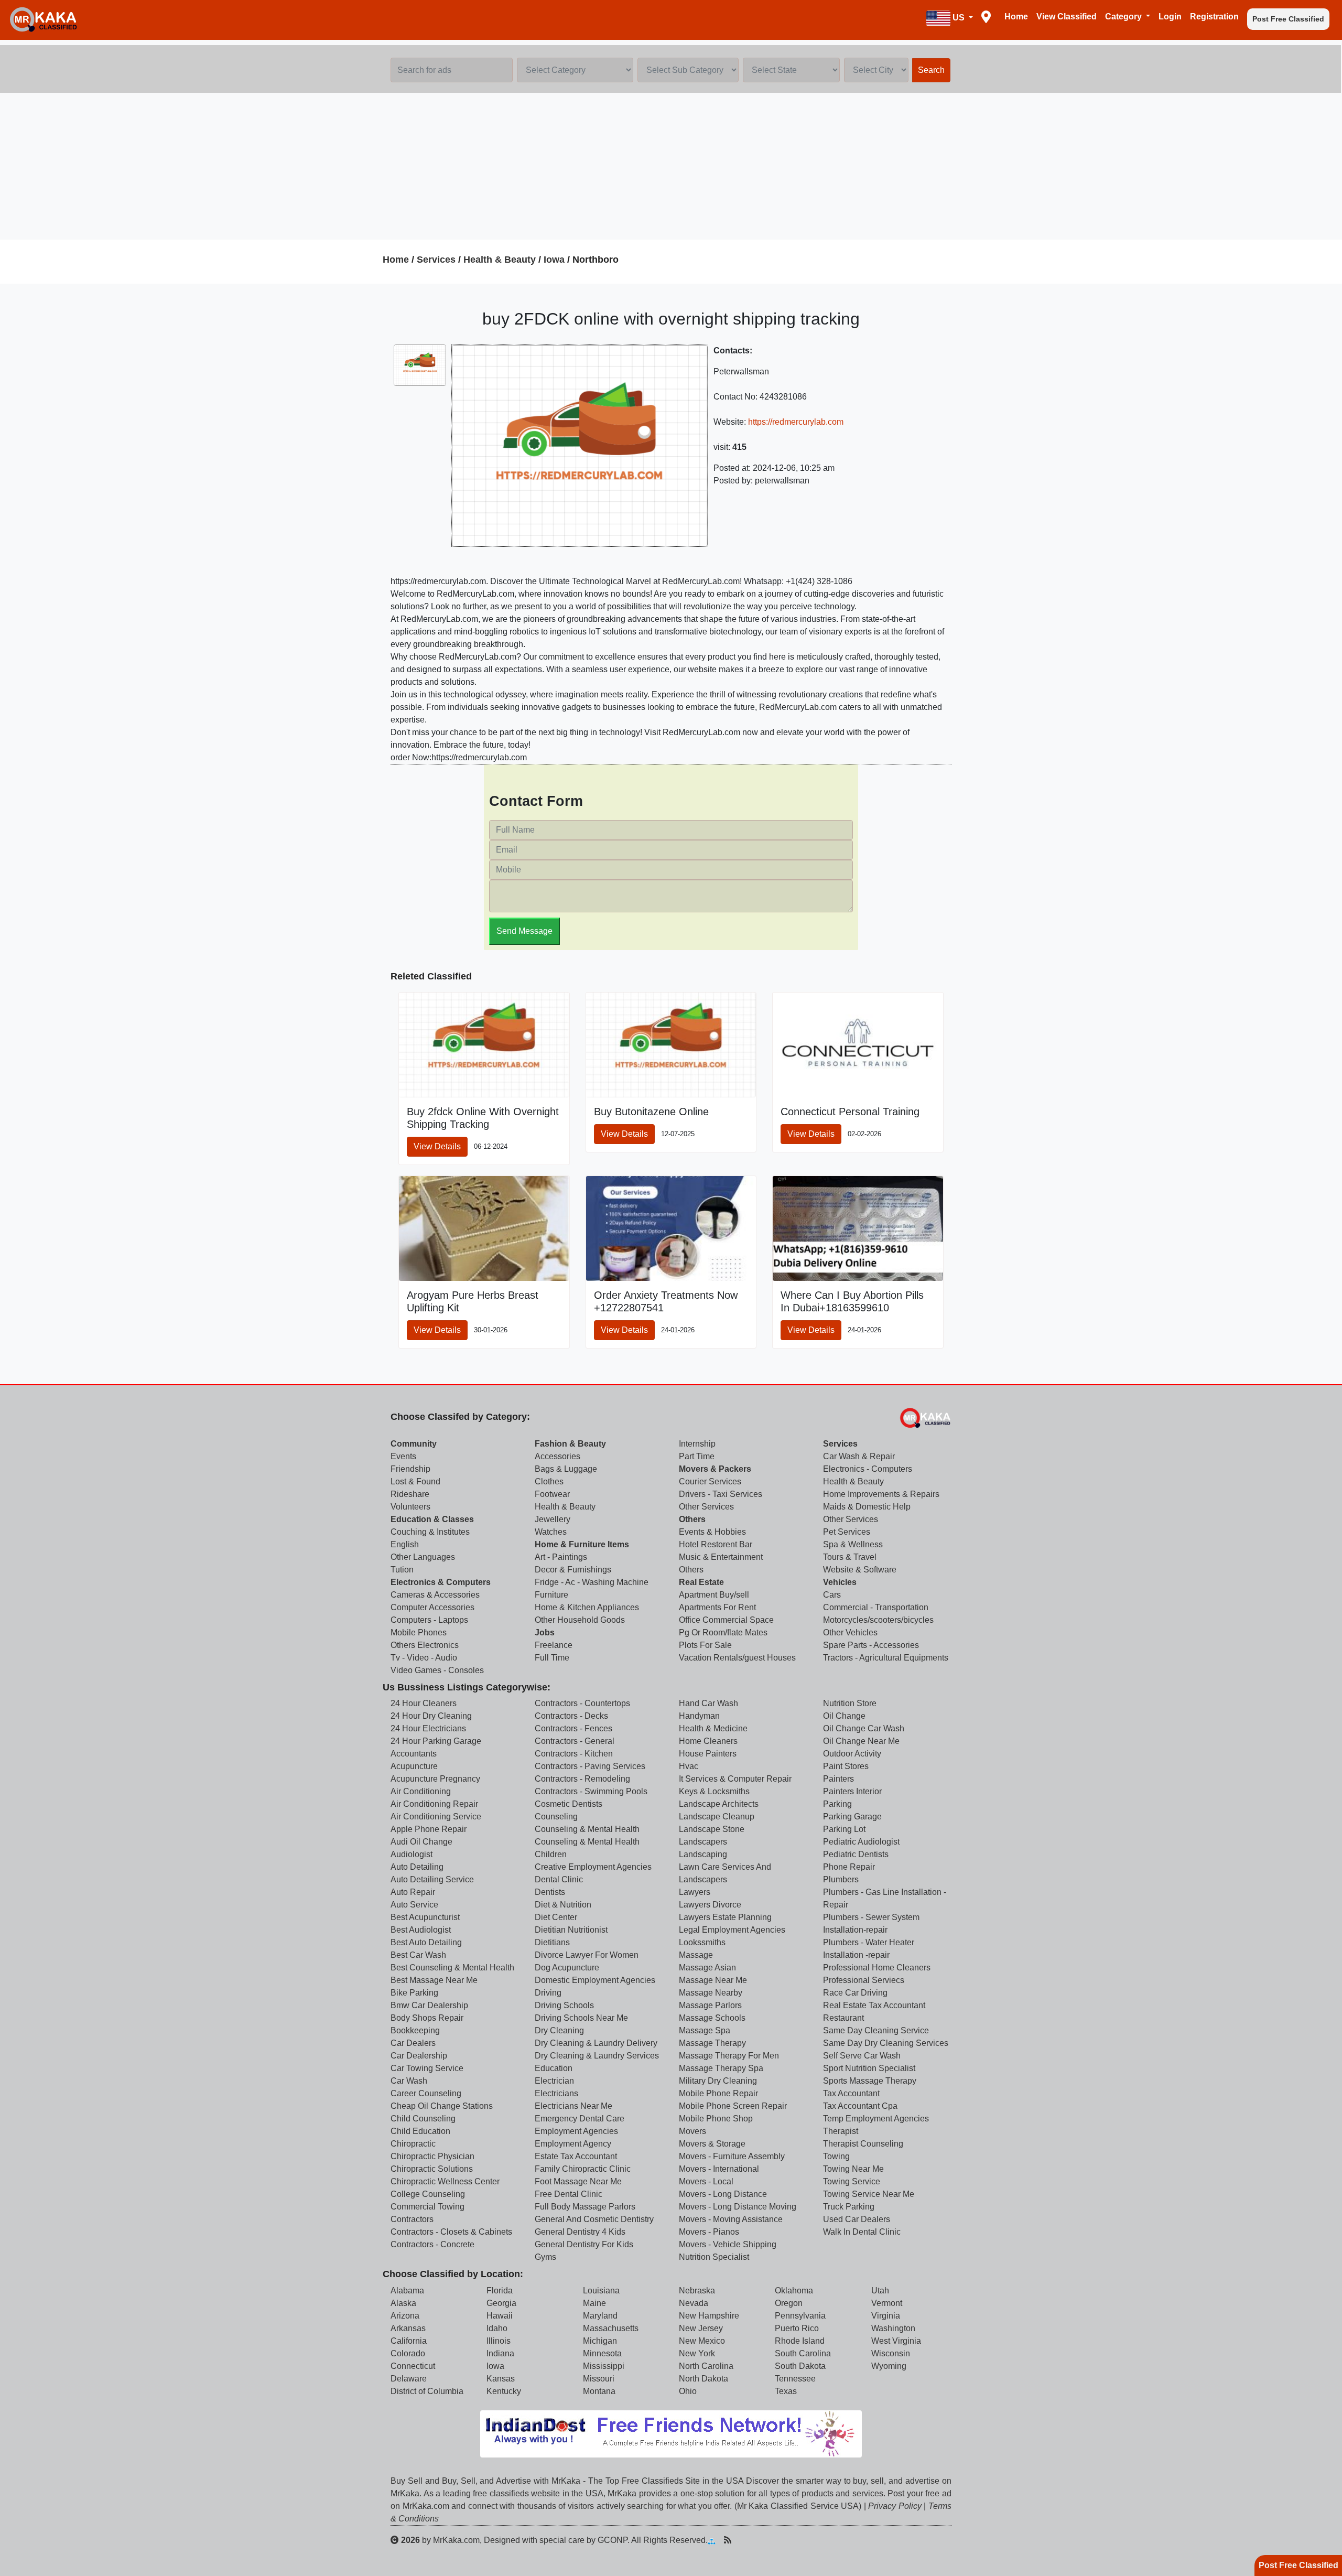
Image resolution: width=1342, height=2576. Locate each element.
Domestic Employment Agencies (595, 1980)
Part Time (697, 1456)
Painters (838, 1779)
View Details (437, 1146)
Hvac (689, 1766)
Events (403, 1456)
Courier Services (710, 1481)
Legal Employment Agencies (732, 1930)
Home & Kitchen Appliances (587, 1607)
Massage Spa (705, 2030)
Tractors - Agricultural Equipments (886, 1658)
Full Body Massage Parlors (585, 2207)
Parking (837, 1804)
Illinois (499, 2341)
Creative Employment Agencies (593, 1867)
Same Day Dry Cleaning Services (886, 2043)
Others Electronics (425, 1645)
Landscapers (703, 1842)
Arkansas (408, 2328)
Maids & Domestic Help (867, 1507)
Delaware (409, 2379)
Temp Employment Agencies (876, 2119)
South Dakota (800, 2366)
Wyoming (889, 2366)
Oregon (789, 2303)
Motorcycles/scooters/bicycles (878, 1620)
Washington (893, 2328)
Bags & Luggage (566, 1469)
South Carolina (803, 2353)
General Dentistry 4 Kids (580, 2232)
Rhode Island (800, 2341)
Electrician (554, 2081)
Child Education (420, 2131)
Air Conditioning (421, 1791)
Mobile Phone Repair (718, 2093)
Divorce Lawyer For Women (587, 1955)
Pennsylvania (800, 2316)
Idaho (497, 2328)
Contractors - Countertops (582, 1703)
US (959, 18)
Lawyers (695, 1892)
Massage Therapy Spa (721, 2068)
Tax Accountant (851, 2093)
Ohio (688, 2391)
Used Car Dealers (857, 2219)
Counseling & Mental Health (587, 1829)
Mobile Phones (419, 1632)
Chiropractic (413, 2144)
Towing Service (852, 2181)
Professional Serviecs (864, 1980)
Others (692, 1519)
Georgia (501, 2303)
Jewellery (553, 1519)
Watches (551, 1532)
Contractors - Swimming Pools (591, 1791)
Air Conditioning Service (436, 1817)
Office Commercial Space (726, 1620)
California (409, 2341)
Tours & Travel (850, 1557)
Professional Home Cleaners (877, 1968)
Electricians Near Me (573, 2106)
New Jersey (701, 2328)
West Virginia (896, 2341)
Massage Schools (712, 2018)
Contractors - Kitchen (574, 1754)
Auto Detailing (417, 1867)
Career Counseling (426, 2093)
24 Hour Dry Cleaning (431, 1716)
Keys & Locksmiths (714, 1791)
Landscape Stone (712, 1829)
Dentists (550, 1892)
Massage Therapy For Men (729, 2056)
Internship (697, 1444)
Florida (500, 2291)
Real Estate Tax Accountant (874, 2005)
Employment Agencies (576, 2131)
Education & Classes (432, 1519)
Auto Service (414, 1905)
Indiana (500, 2353)
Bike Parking (414, 1993)
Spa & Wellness (853, 1544)
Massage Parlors (710, 2005)
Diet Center (556, 1917)
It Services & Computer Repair (735, 1779)
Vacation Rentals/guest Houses (737, 1658)
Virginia (886, 2316)
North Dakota (704, 2379)
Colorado (408, 2353)
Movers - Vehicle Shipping (728, 2244)
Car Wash (409, 2081)
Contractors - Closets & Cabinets (451, 2232)
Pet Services (847, 1532)
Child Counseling (423, 2119)
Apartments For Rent (717, 1607)
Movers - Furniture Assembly (732, 2156)
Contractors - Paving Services (590, 1766)
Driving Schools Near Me (581, 2018)
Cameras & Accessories (435, 1595)
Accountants (414, 1754)
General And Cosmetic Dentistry (594, 2219)
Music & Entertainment (721, 1557)
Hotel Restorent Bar (716, 1544)
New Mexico (702, 2341)
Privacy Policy (895, 2506)
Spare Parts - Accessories (871, 1645)
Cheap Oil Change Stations (442, 2106)
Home (1016, 17)
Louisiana (601, 2291)
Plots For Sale (705, 1645)
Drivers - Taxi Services (721, 1494)
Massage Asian (707, 1968)
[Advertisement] (671, 166)
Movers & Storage (712, 2144)
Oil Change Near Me (861, 1741)
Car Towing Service (427, 2068)
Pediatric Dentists (856, 1854)
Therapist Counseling (863, 2144)
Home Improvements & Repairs (881, 1494)
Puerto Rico (797, 2328)
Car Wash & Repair (859, 1456)
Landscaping (703, 1854)
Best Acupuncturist (425, 1917)
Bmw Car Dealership (429, 2005)
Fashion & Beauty (570, 1444)
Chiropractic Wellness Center (445, 2181)
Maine (594, 2303)
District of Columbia (427, 2391)
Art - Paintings (561, 1557)
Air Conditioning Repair (434, 1804)
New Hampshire (709, 2316)
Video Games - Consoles (437, 1670)
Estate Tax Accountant (576, 2156)
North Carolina (706, 2366)
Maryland (600, 2316)
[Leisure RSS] (728, 2540)
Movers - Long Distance (723, 2194)
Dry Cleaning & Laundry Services (597, 2056)
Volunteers (410, 1507)
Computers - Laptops (429, 1620)
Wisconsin (891, 2353)
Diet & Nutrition (563, 1905)
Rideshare (410, 1494)
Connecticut (413, 2366)
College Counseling (428, 2194)
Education (554, 2068)
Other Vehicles (850, 1632)
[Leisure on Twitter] (777, 2540)
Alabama (407, 2291)
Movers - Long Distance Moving (738, 2207)
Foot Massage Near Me (578, 2181)
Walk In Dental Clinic (862, 2232)
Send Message (524, 931)
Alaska (403, 2303)
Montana (599, 2391)
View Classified (1067, 17)
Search (931, 70)
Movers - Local (706, 2181)
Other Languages (423, 1557)
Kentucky (504, 2391)
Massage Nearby (711, 1993)
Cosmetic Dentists (569, 1804)
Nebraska (697, 2291)
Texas (786, 2391)
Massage (696, 1955)
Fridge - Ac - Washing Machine (592, 1582)
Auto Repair (413, 1892)
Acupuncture (414, 1766)
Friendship (410, 1469)
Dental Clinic (559, 1879)
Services (436, 260)
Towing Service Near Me (869, 2194)
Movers (692, 2131)
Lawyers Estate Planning (725, 1917)
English (405, 1544)
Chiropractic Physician (432, 2156)
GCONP (613, 2540)
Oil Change (844, 1716)
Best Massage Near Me (434, 1980)
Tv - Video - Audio (424, 1658)
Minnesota (602, 2353)
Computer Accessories (432, 1607)
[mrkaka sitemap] (713, 2540)
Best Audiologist (421, 1930)
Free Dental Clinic (569, 2194)
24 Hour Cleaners (424, 1703)
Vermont (887, 2303)
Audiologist (412, 1854)
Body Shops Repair (427, 2018)
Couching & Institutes (430, 1532)
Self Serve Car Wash (862, 2056)
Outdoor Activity (852, 1754)
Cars (832, 1595)
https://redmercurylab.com (796, 422)
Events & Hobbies (712, 1532)
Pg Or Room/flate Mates (723, 1632)
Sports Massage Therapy (870, 2081)
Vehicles (840, 1582)
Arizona (405, 2316)
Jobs (545, 1632)
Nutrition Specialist (714, 2257)
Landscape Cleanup (717, 1817)
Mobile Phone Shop (716, 2119)
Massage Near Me (713, 1980)
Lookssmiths (702, 1942)
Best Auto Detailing (426, 1942)
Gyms (545, 2257)
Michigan (600, 2341)
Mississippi (604, 2366)
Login (1170, 17)
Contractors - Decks (571, 1716)
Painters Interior (852, 1791)
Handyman (699, 1716)
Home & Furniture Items (582, 1544)
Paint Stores (846, 1766)
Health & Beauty (500, 260)
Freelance (554, 1645)
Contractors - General (575, 1741)
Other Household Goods (580, 1620)
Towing (836, 2156)
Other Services (706, 1507)
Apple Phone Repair (429, 1829)
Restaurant (843, 2018)
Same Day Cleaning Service (876, 2030)
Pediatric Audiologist (861, 1842)
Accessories (558, 1456)
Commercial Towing (428, 2207)
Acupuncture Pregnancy (435, 1779)
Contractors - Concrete (432, 2244)
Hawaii (500, 2316)
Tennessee (795, 2379)
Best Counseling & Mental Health (452, 1968)
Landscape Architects (719, 1804)
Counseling (556, 1817)
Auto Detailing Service (432, 1879)
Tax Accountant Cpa (860, 2106)
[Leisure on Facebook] (761, 2540)
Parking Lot (844, 1829)
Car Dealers (413, 2043)
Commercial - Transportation (876, 1607)
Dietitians (552, 1942)
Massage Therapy (712, 2043)
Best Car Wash (418, 1955)
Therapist (841, 2131)
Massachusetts (611, 2328)
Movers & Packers (715, 1469)
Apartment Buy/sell (714, 1595)
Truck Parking (849, 2207)
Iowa (554, 260)
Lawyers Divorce (710, 1905)
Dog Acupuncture (567, 1968)
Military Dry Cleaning (718, 2081)
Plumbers (841, 1879)
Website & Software (860, 1570)
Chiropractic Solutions (432, 2169)
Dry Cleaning (559, 2030)
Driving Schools (564, 2005)
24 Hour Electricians (428, 1728)
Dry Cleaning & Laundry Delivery (596, 2043)
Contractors (412, 2219)
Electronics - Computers (868, 1469)
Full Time (552, 1658)
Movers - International (719, 2169)
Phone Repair (849, 1867)
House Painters (708, 1754)
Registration (1214, 17)
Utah (880, 2291)
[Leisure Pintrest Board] (744, 2540)
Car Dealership (419, 2056)
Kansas (501, 2379)
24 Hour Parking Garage (436, 1741)
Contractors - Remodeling (582, 1779)
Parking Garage (852, 1817)
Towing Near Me (853, 2169)
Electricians (556, 2093)
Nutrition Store (850, 1703)
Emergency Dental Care (580, 2119)
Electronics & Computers (441, 1582)
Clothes (549, 1481)
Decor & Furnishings (573, 1570)
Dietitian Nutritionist (571, 1930)
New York (697, 2353)
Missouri (599, 2379)
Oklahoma (794, 2291)
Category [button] (1124, 17)
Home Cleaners (708, 1741)
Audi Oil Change (421, 1842)
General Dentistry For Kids (584, 2244)
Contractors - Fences (573, 1728)
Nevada (694, 2303)
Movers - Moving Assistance (731, 2219)
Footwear (552, 1494)
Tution (402, 1570)
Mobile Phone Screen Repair (733, 2106)
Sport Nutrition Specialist (869, 2068)
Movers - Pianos (709, 2232)
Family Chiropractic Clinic (583, 2169)
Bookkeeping (415, 2030)
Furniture (551, 1595)
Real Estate (701, 1582)
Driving (548, 1993)
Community (414, 1444)
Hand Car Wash (708, 1703)
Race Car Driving (855, 1993)
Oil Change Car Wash (864, 1728)
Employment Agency (573, 2144)
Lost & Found (415, 1481)
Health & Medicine (713, 1728)
